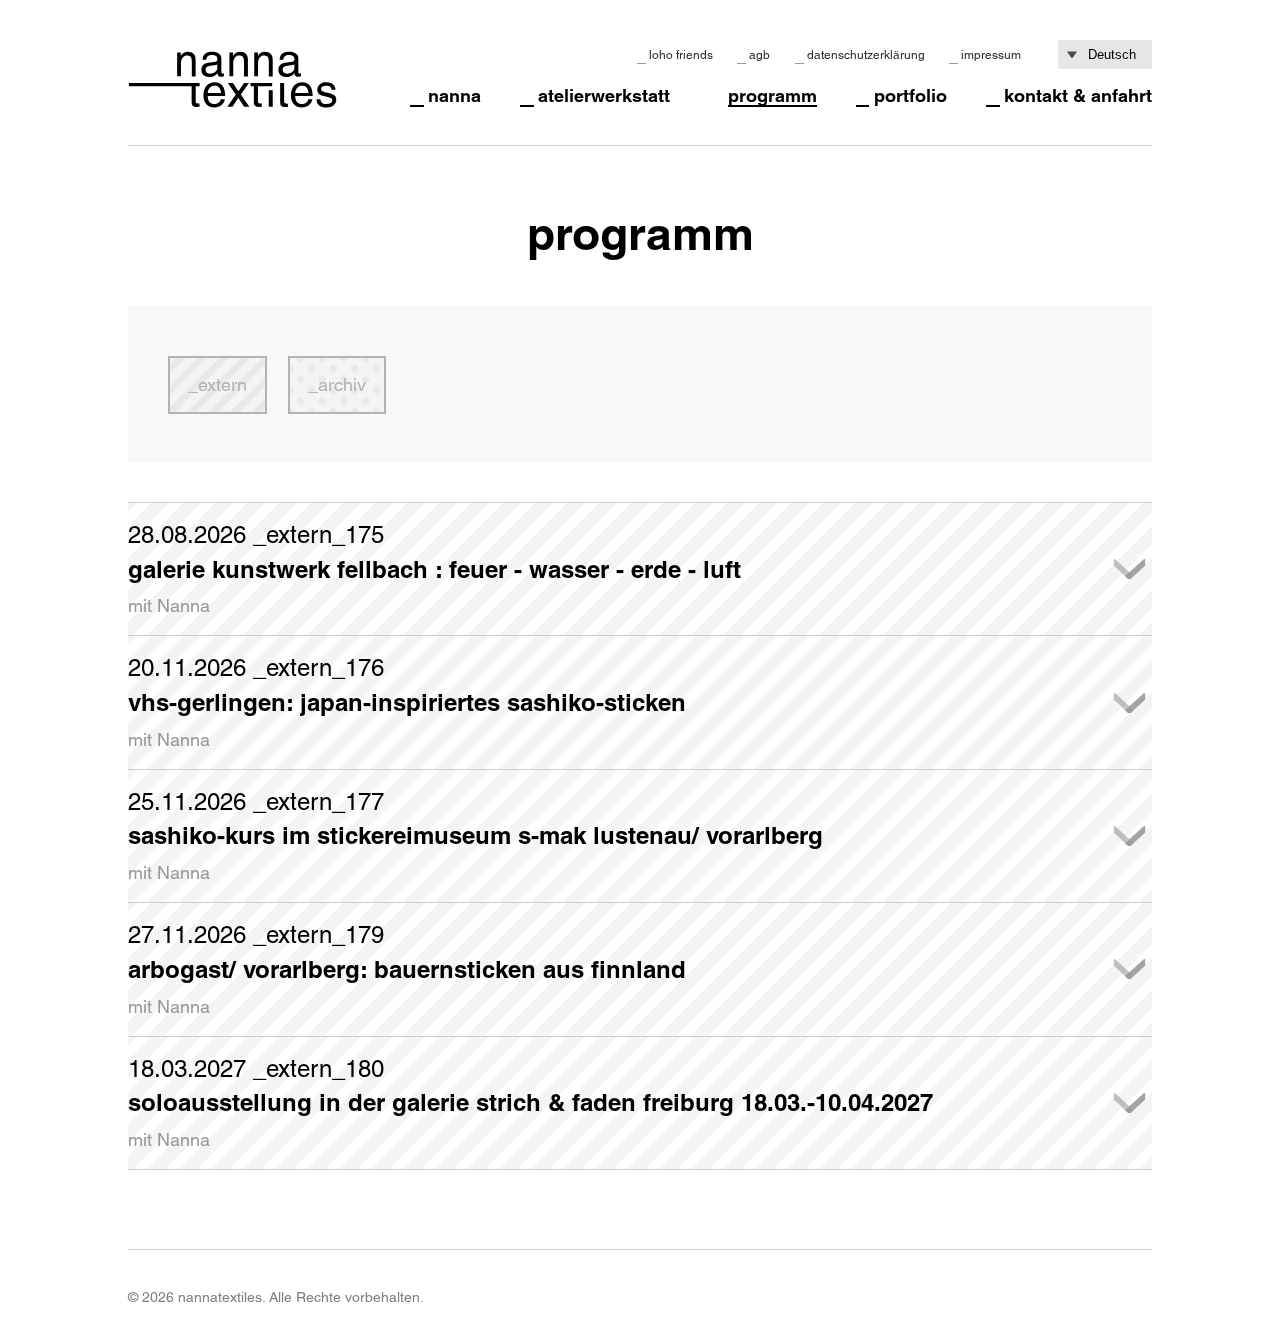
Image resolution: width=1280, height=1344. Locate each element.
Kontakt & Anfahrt (1078, 96)
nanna (454, 96)
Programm (772, 96)
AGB (759, 55)
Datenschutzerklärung (866, 55)
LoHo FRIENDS (681, 55)
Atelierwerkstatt (604, 96)
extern (222, 384)
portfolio (910, 96)
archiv (342, 384)
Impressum (991, 55)
